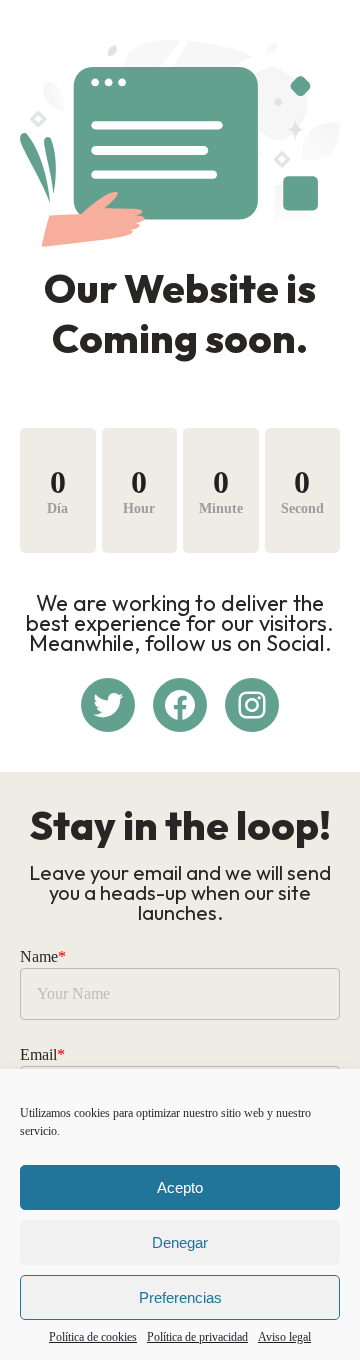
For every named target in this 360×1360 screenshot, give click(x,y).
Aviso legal (284, 1337)
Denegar (180, 1242)
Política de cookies (93, 1337)
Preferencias (180, 1297)
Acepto (180, 1187)
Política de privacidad (197, 1337)
